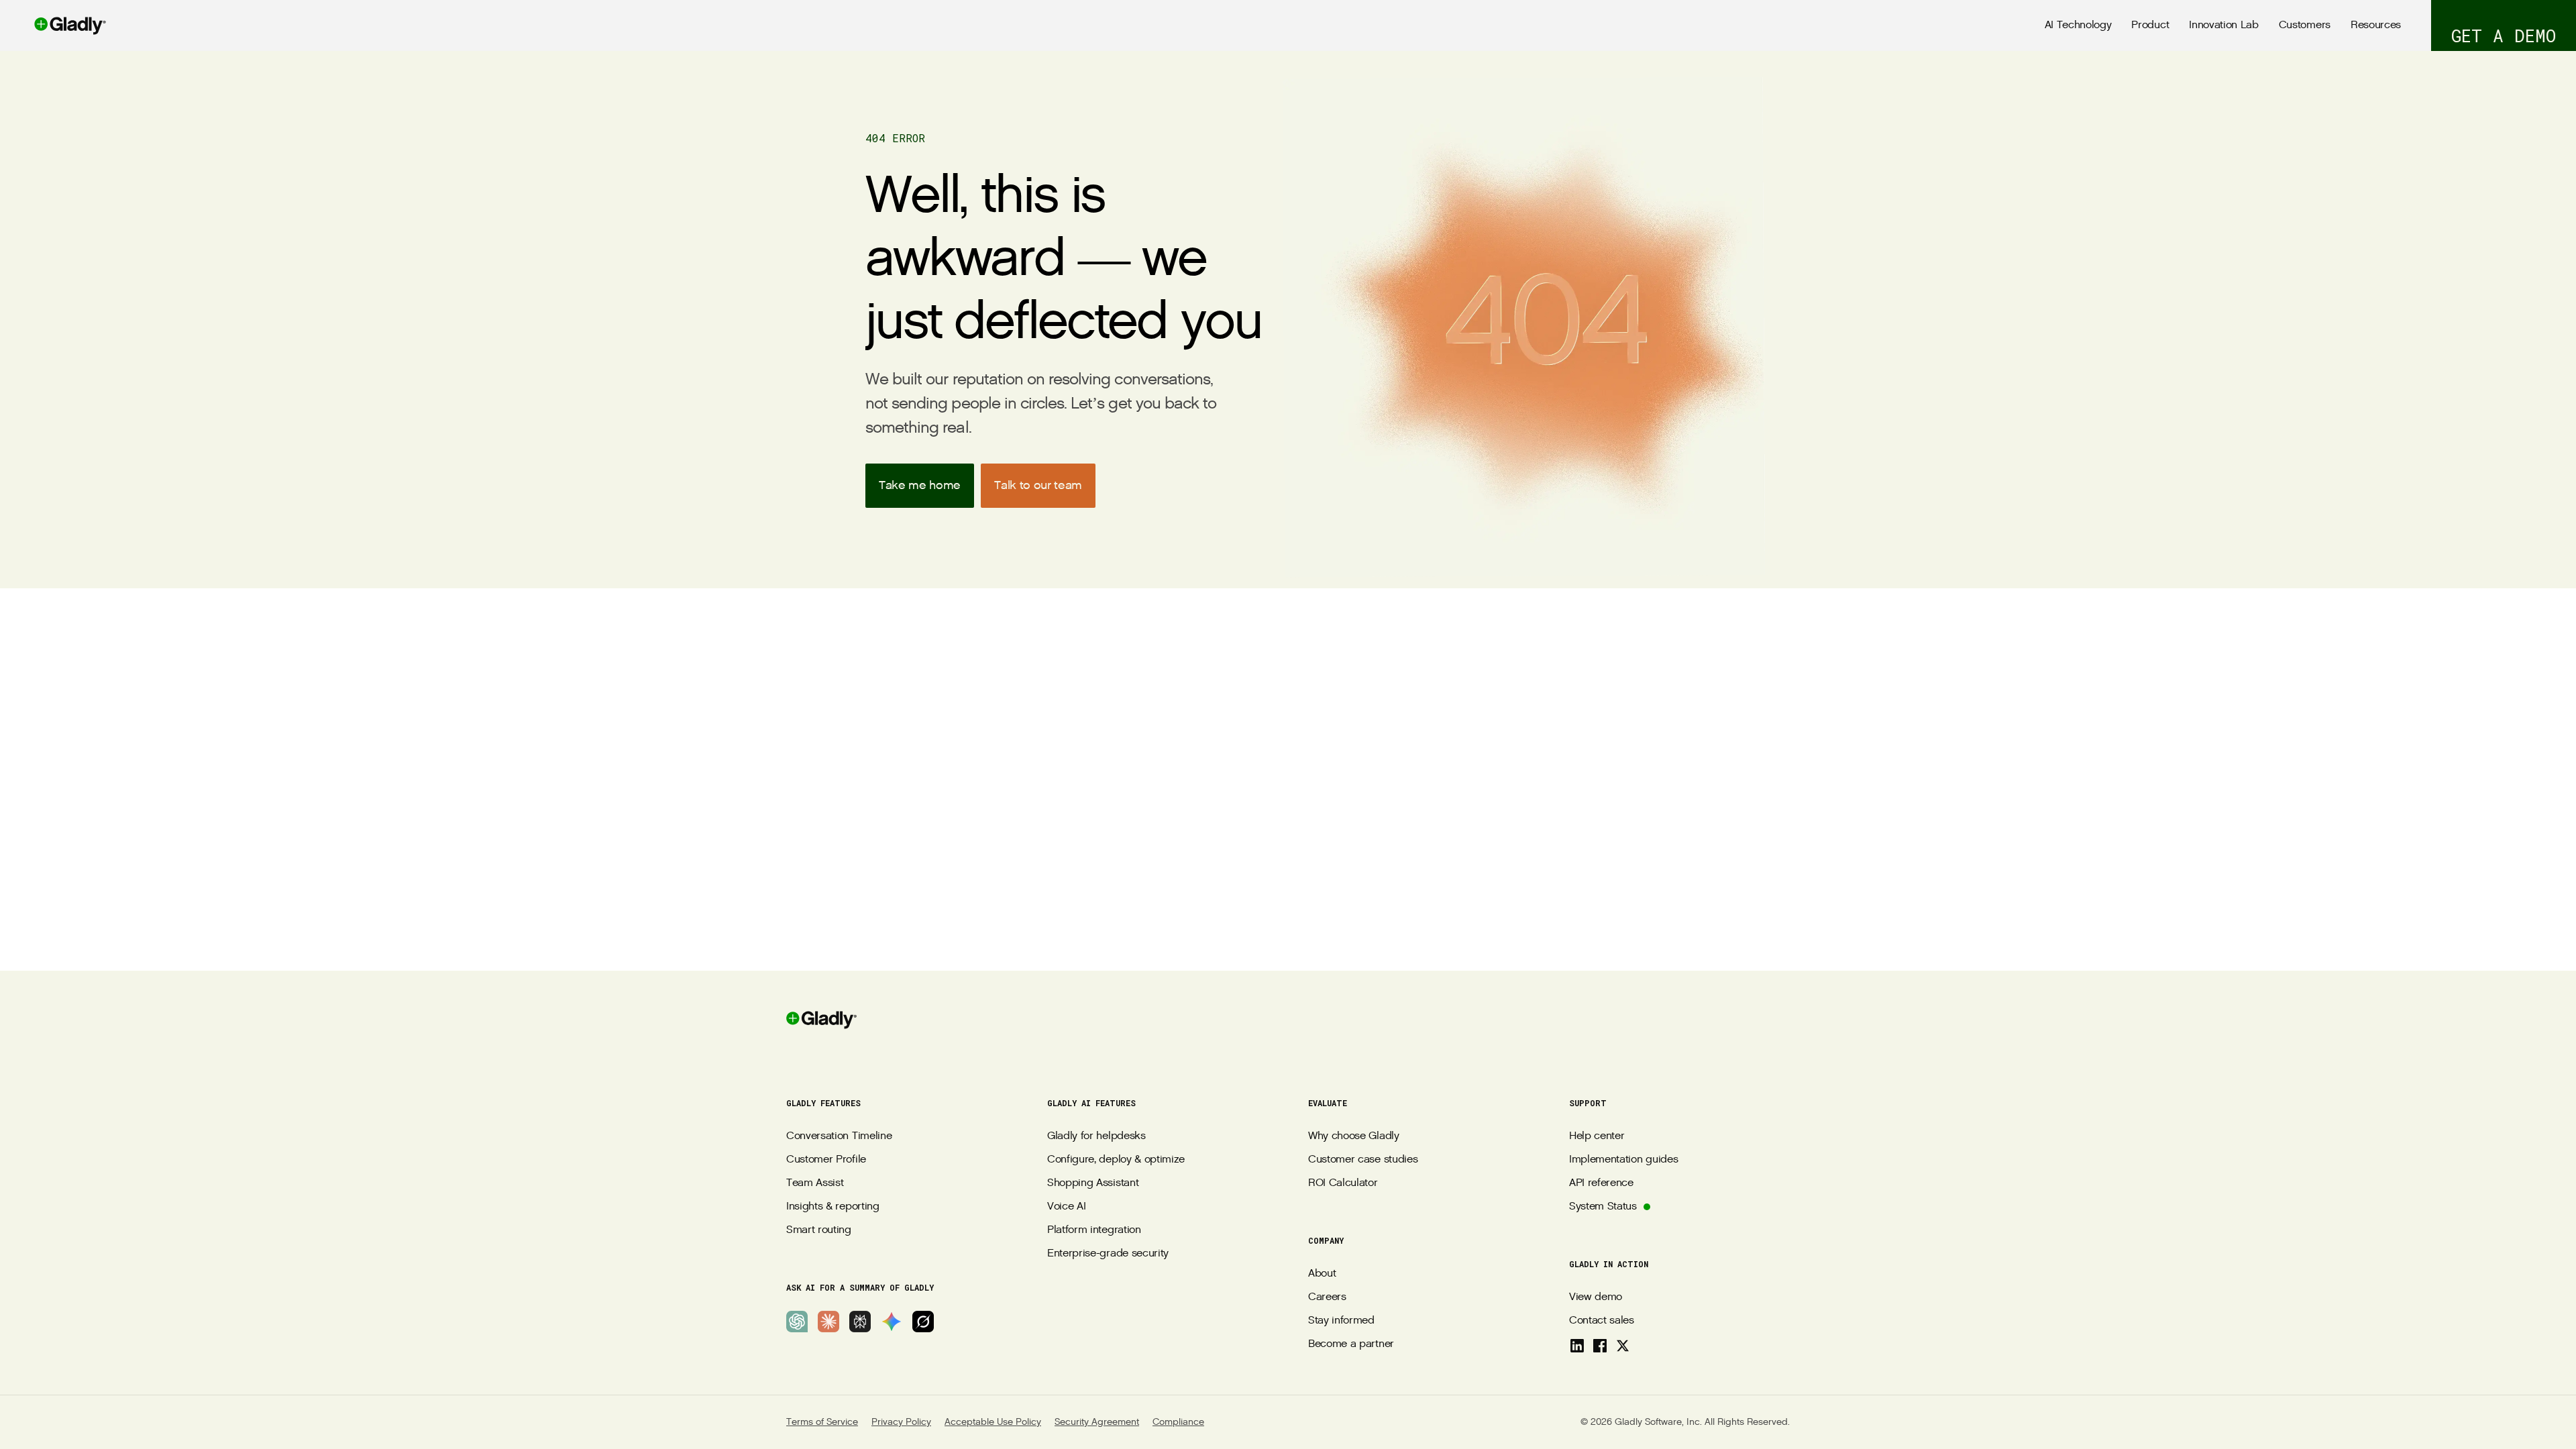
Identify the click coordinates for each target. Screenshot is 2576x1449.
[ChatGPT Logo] (797, 1322)
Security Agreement (1097, 1422)
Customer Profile (826, 1160)
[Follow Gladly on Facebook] (1600, 1346)
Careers (1327, 1297)
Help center (1597, 1136)
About (1322, 1274)
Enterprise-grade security (1108, 1253)
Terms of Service (822, 1422)
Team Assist (815, 1183)
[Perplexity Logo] (860, 1322)
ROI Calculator (1343, 1183)
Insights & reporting (833, 1206)
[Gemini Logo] (892, 1322)
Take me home (920, 485)
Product (2150, 25)
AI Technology (2078, 25)
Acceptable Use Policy (993, 1422)
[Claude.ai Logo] (828, 1322)
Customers (2305, 25)
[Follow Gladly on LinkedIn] (1577, 1346)
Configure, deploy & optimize (1116, 1160)
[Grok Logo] (923, 1322)
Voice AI (1066, 1206)
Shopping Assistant (1093, 1183)
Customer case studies (1363, 1160)
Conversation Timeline (839, 1136)
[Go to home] (53, 25)
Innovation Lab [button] (2224, 25)
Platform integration (1094, 1230)
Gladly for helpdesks (1096, 1136)
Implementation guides (1623, 1160)
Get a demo (2504, 36)
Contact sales (1602, 1321)
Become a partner (1351, 1344)
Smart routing (819, 1230)
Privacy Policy (901, 1422)
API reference (1601, 1183)
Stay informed (1341, 1321)
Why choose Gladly (1354, 1136)
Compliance (1178, 1422)
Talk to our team (1038, 485)
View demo (1596, 1297)
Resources (2376, 25)
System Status (1603, 1206)
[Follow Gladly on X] (1623, 1346)
